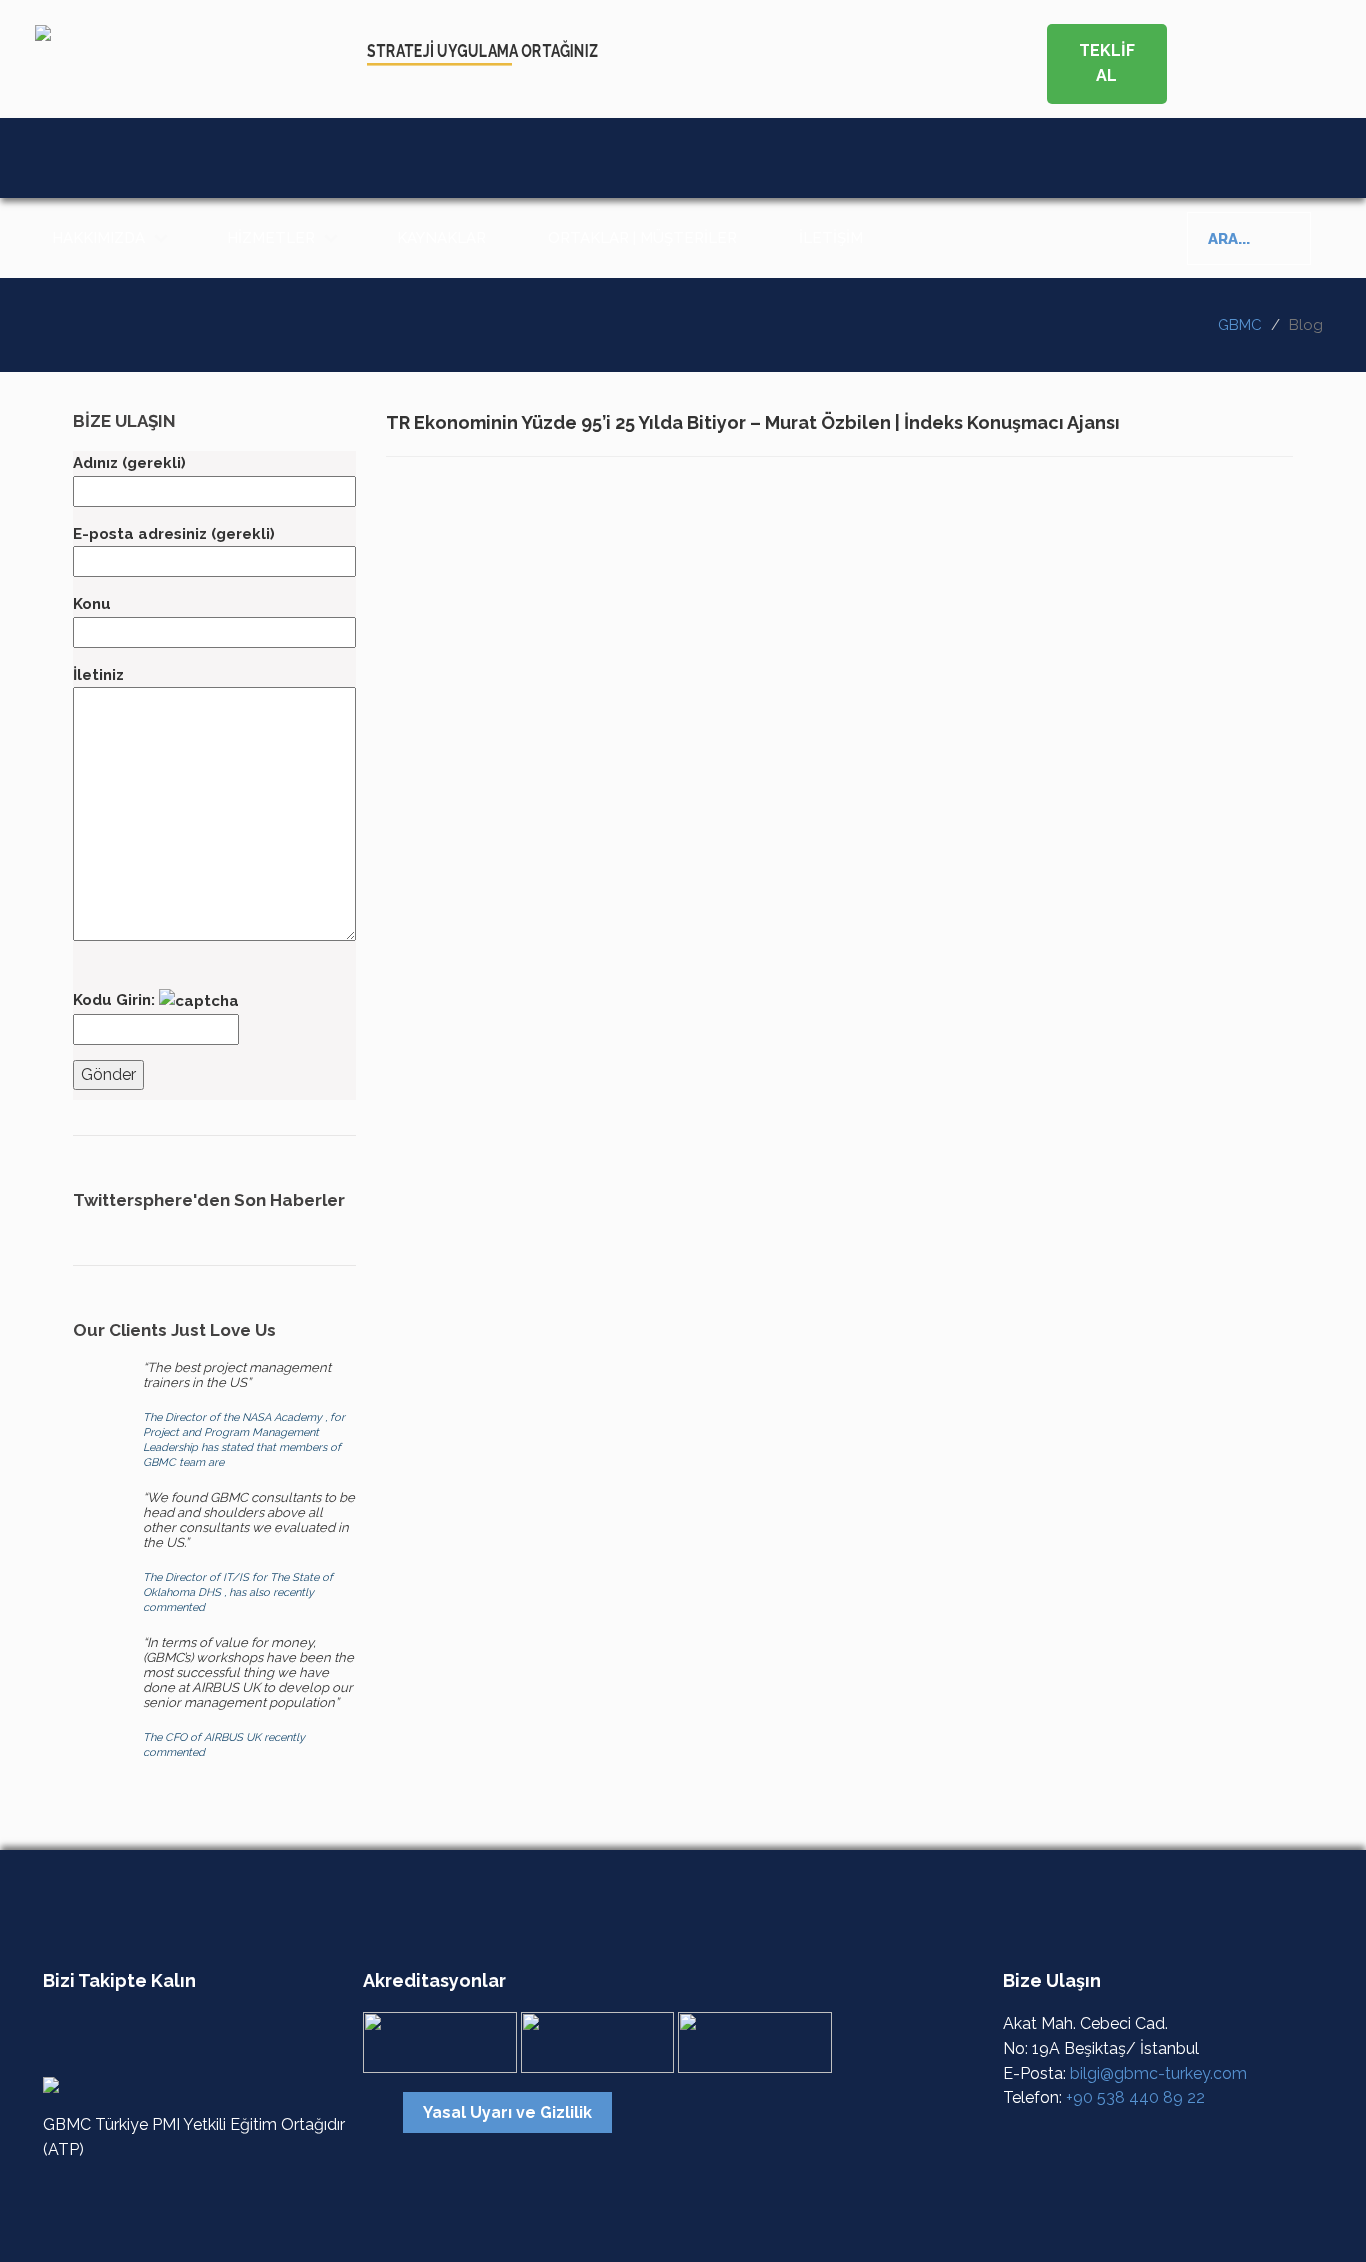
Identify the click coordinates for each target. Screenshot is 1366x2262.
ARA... (1229, 239)
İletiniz (98, 675)
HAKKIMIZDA (98, 238)
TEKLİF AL (1107, 63)
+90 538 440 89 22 (1135, 2097)
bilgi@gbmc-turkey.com (1158, 2073)
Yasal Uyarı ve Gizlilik (507, 2112)
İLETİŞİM (831, 238)
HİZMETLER (271, 238)
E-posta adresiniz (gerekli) (174, 534)
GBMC (1240, 325)
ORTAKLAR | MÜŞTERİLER (642, 238)
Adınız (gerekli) (129, 463)
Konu (92, 604)
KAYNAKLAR (441, 238)
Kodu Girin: (116, 1000)
